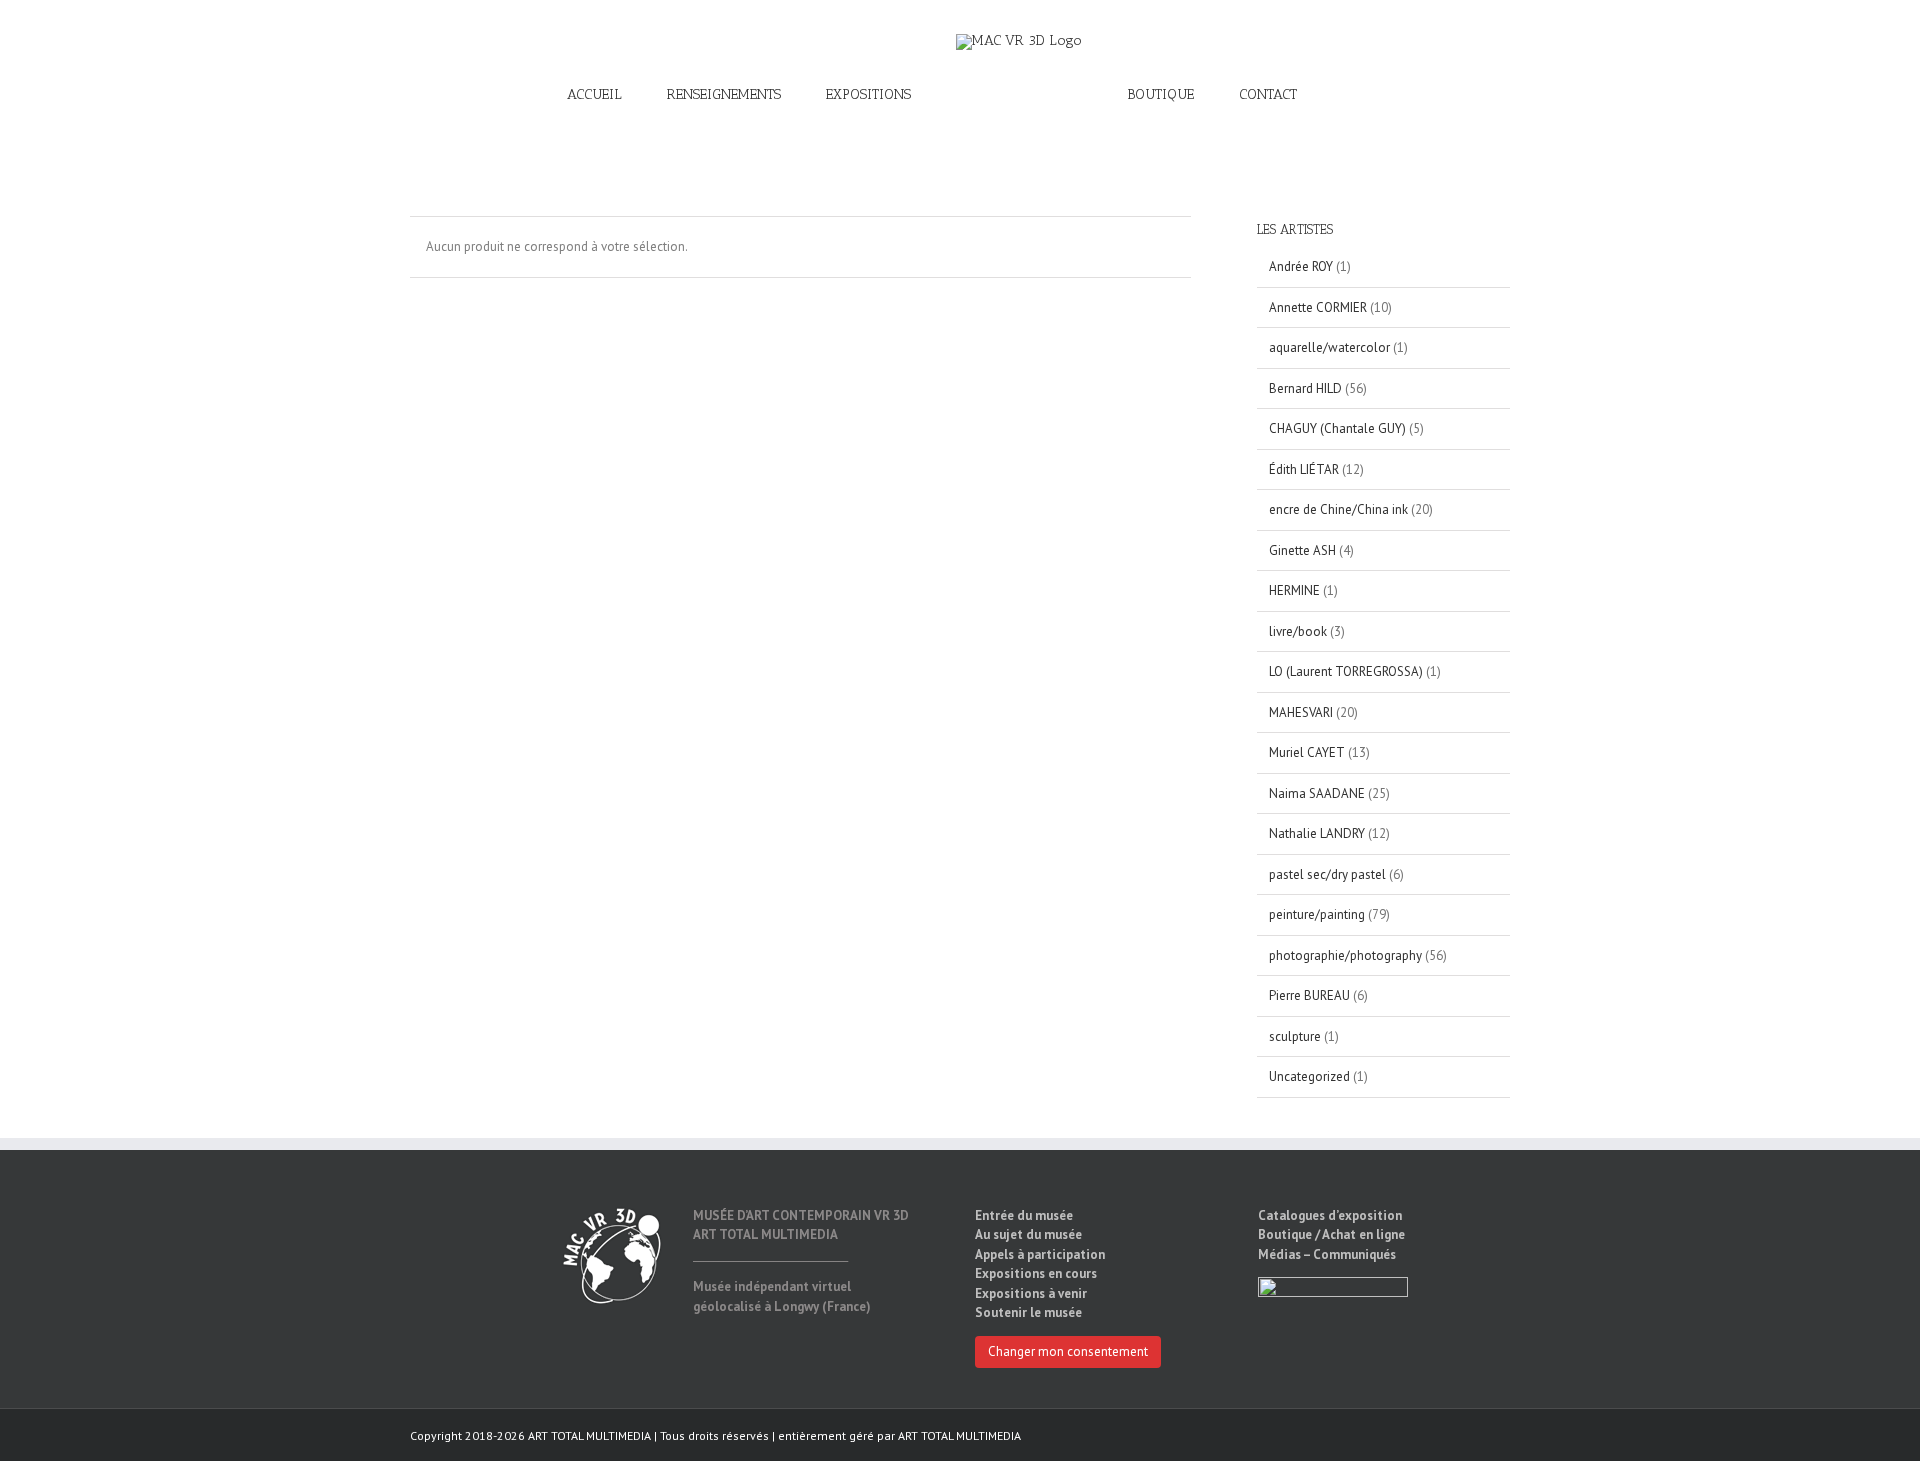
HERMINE (1294, 590)
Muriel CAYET (1307, 752)
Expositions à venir (1031, 1293)
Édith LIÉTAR (1304, 469)
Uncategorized (1309, 1076)
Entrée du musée (1024, 1215)
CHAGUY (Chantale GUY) (1337, 428)
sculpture (1295, 1036)
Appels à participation (1040, 1254)
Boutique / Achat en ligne (1331, 1234)
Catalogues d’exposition (1330, 1215)
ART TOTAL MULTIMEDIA (959, 1435)
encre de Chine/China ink (1338, 509)
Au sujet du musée (1028, 1234)
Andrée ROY (1301, 266)
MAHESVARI (1301, 712)
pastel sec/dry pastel (1327, 874)
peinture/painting (1317, 914)
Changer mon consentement (1068, 1351)
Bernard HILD (1305, 388)
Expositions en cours (1036, 1273)
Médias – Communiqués (1327, 1254)
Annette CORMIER (1318, 307)
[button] (1275, 94)
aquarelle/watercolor (1329, 347)
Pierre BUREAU (1309, 995)
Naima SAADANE (1317, 793)
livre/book (1298, 631)
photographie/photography (1345, 955)
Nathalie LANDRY (1317, 833)
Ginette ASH (1302, 550)
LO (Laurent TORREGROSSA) (1346, 671)
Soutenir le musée (1028, 1312)
